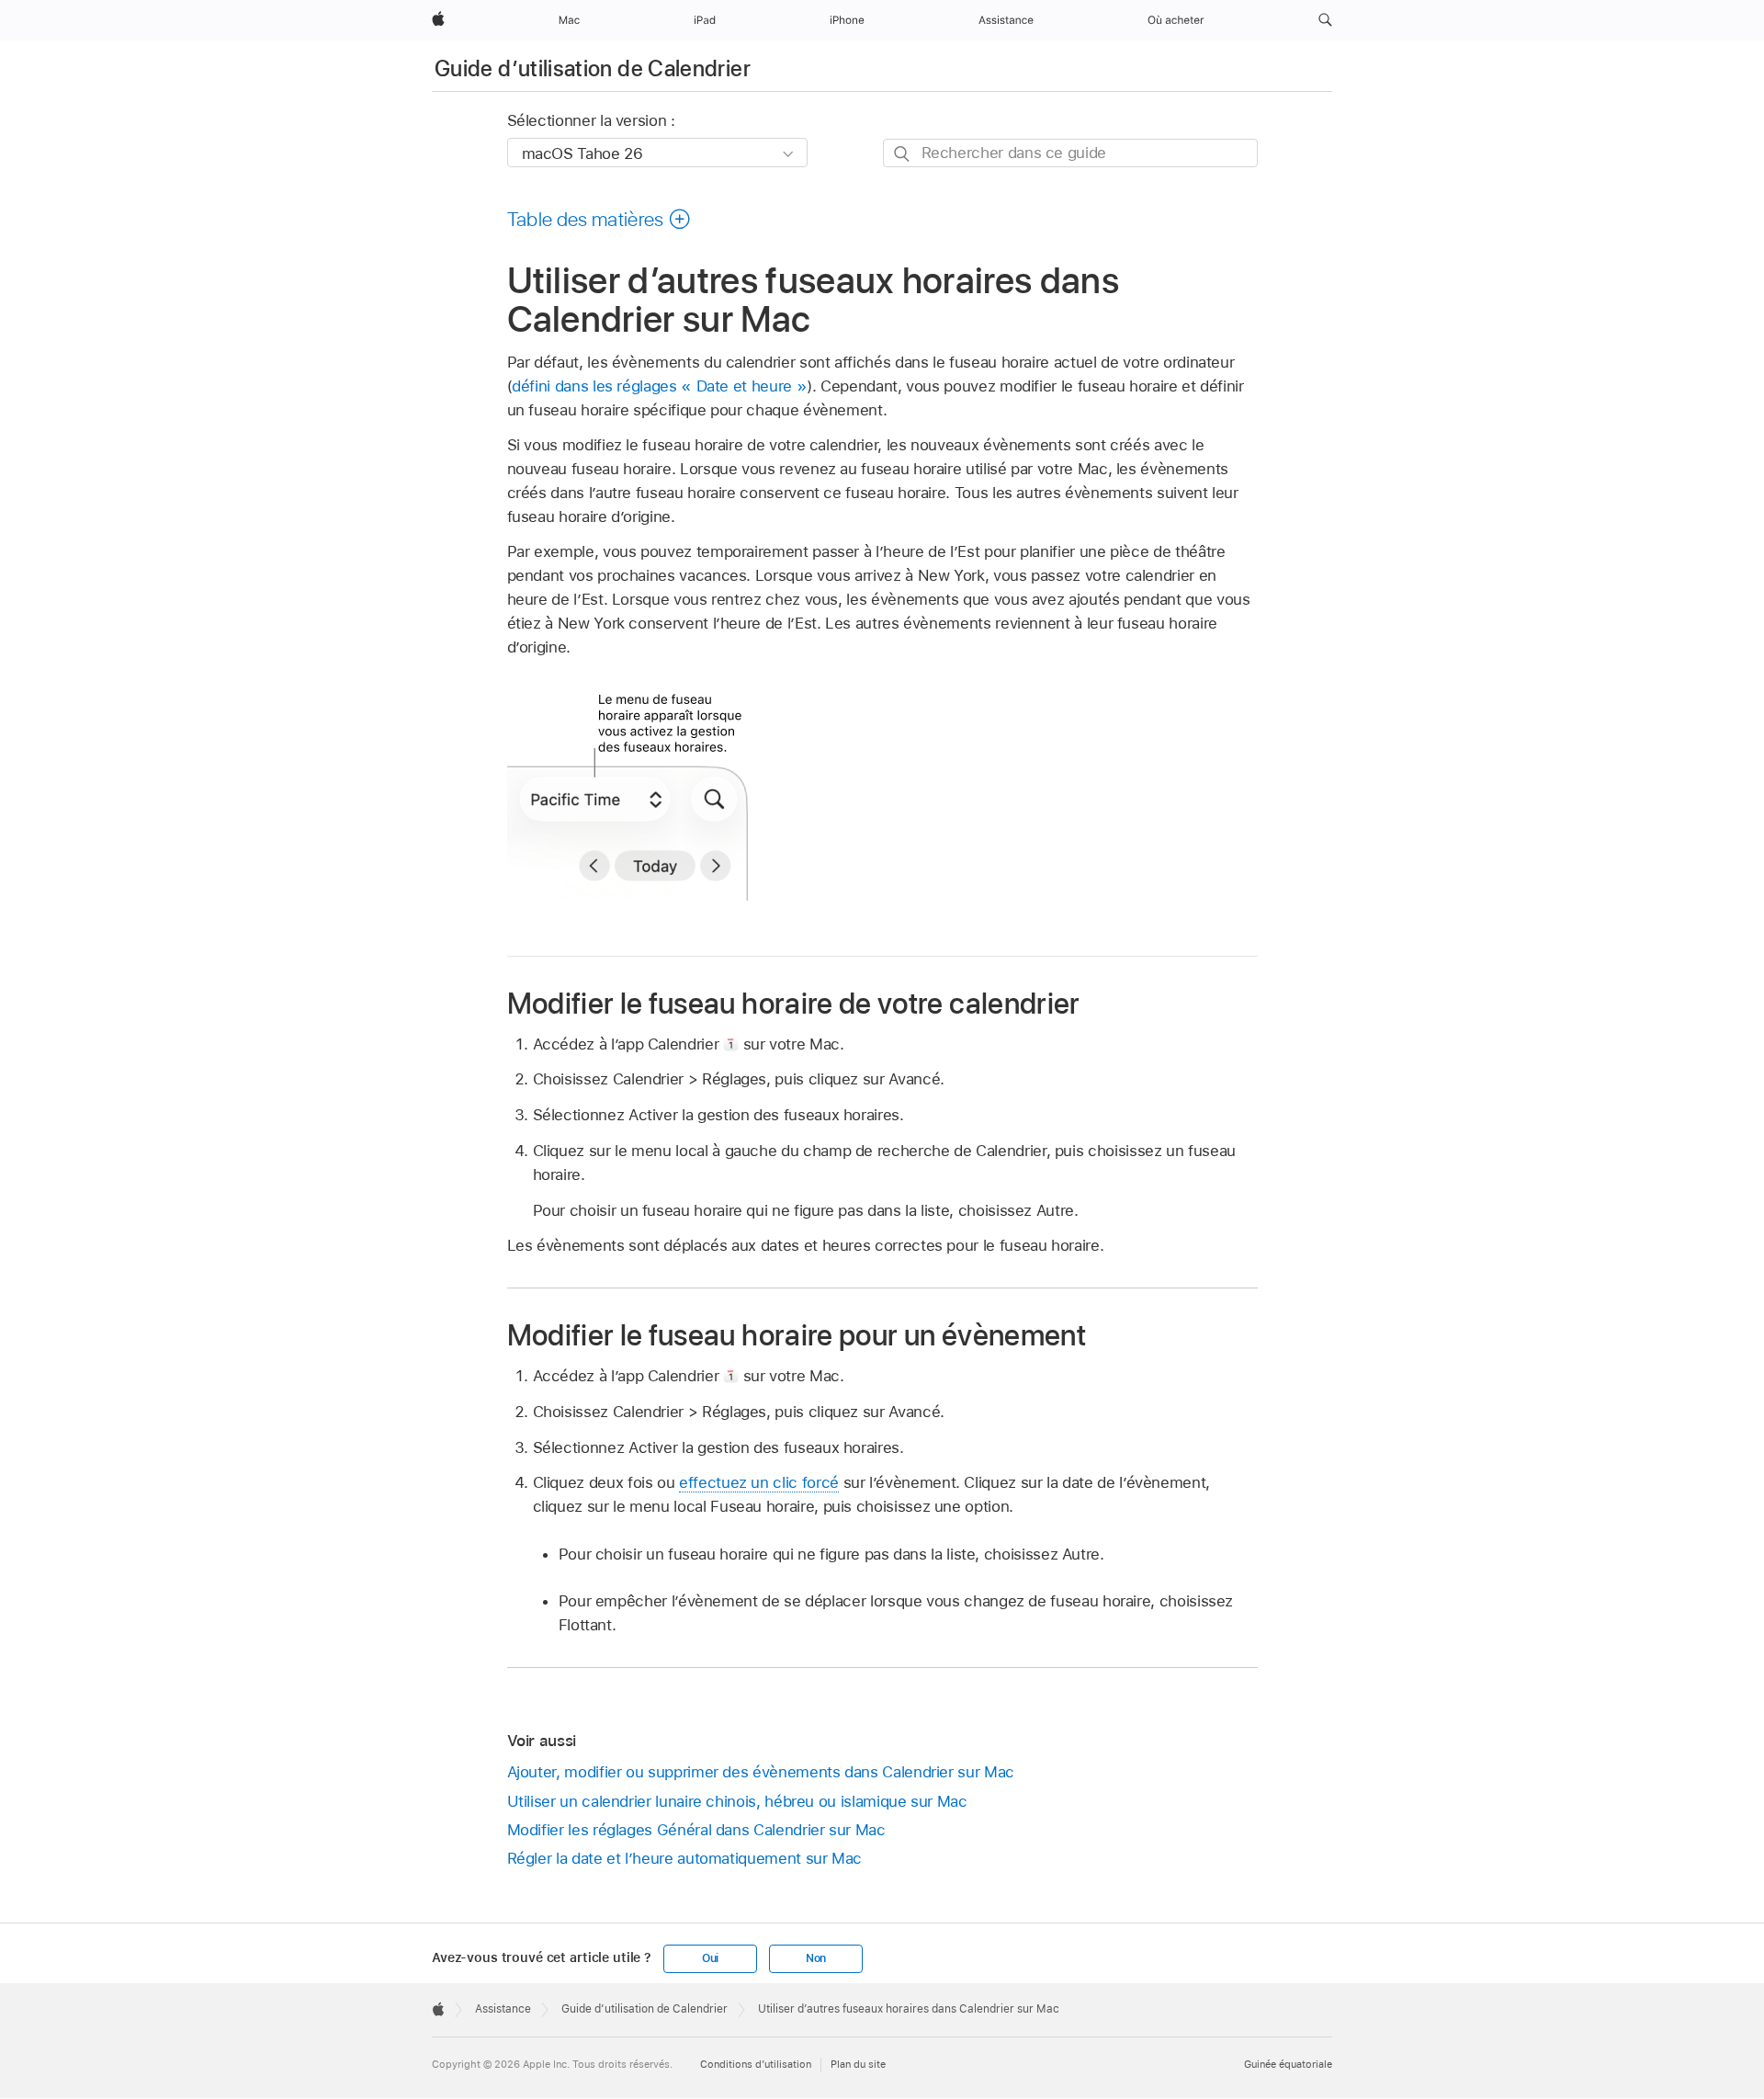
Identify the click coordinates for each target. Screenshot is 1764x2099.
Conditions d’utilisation (756, 2064)
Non (816, 1958)
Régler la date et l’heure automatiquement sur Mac (685, 1858)
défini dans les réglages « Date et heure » (659, 386)
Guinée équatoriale (1288, 2064)
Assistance (503, 2009)
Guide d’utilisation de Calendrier (593, 68)
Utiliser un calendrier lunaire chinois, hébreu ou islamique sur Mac (737, 1801)
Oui (710, 1958)
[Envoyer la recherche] (903, 154)
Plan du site (858, 2064)
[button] (1325, 20)
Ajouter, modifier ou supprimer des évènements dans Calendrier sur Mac (761, 1772)
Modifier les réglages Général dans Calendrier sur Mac (696, 1830)
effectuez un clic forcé (759, 1482)
